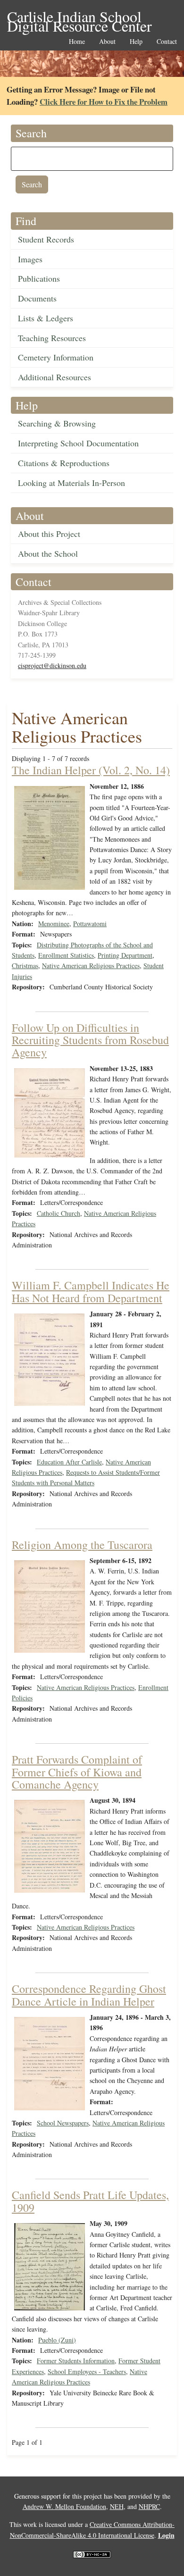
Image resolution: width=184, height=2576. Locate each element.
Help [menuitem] (136, 42)
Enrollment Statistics (66, 955)
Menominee (54, 924)
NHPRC (149, 2506)
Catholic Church (59, 1213)
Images (30, 259)
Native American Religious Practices (91, 966)
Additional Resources (54, 377)
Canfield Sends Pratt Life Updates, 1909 (90, 2201)
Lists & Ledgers (46, 318)
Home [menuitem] (77, 42)
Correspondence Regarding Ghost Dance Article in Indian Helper (89, 1995)
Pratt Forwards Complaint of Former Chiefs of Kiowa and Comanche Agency (77, 1772)
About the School (48, 553)
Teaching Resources (52, 338)
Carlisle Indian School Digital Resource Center (79, 17)
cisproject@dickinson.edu (52, 665)
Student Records (46, 239)
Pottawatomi (90, 924)
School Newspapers (63, 2123)
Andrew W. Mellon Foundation (64, 2506)
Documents (37, 298)
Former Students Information (76, 2361)
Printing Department (125, 955)
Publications (39, 278)
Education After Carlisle (69, 1462)
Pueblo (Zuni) (57, 2340)
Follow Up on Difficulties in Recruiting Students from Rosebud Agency (90, 1040)
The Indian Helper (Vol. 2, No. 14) (91, 770)
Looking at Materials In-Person (71, 483)
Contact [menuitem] (167, 42)
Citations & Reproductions (64, 463)
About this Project (49, 534)
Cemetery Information (56, 357)
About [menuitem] (107, 42)
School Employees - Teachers (87, 2371)
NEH (117, 2506)
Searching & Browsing (57, 423)
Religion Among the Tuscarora (82, 1545)
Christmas (25, 966)
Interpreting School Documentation (78, 443)
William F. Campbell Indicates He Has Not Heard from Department (91, 1291)
